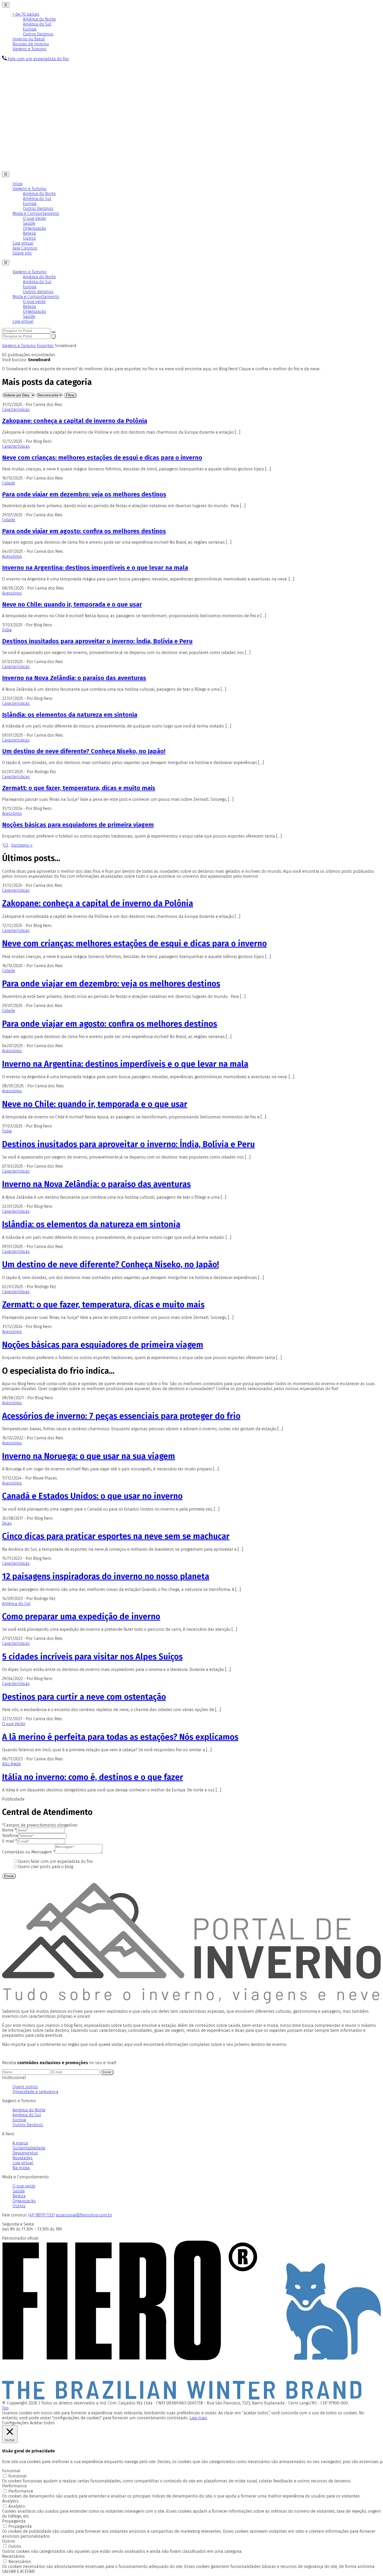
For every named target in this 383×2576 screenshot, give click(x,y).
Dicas (7, 1523)
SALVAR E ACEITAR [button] (18, 2571)
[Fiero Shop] (191, 2398)
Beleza (29, 233)
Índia (7, 630)
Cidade (9, 483)
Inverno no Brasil (29, 39)
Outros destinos (38, 292)
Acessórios (12, 556)
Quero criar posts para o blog (45, 1867)
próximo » (23, 845)
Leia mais (198, 2418)
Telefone (10, 1836)
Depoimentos (25, 2153)
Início (18, 184)
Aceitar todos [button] (42, 2423)
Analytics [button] (10, 2501)
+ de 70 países (26, 14)
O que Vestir (35, 218)
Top (5, 2408)
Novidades (23, 2158)
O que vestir (34, 302)
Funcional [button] (11, 2471)
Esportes (45, 346)
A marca (20, 2143)
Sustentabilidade (29, 2148)
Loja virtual (23, 243)
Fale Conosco (25, 248)
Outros (29, 238)
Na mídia (21, 2168)
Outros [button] (9, 2541)
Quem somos (25, 2087)
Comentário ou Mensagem (29, 1852)
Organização (35, 228)
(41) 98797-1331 (41, 2215)
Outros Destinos (38, 34)
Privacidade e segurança (35, 2092)
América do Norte (39, 19)
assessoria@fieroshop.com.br (84, 2215)
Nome (9, 1830)
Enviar (9, 1876)
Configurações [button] (15, 2423)
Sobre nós (22, 253)
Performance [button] (14, 2486)
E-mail (10, 1841)
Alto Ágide (11, 1764)
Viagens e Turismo (29, 49)
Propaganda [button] (14, 2521)
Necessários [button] (13, 2556)
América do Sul (37, 24)
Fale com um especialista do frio (38, 59)
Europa (30, 29)
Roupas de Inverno (31, 44)
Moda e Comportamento (36, 213)
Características (16, 410)
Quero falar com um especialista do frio (55, 1861)
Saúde (29, 223)
